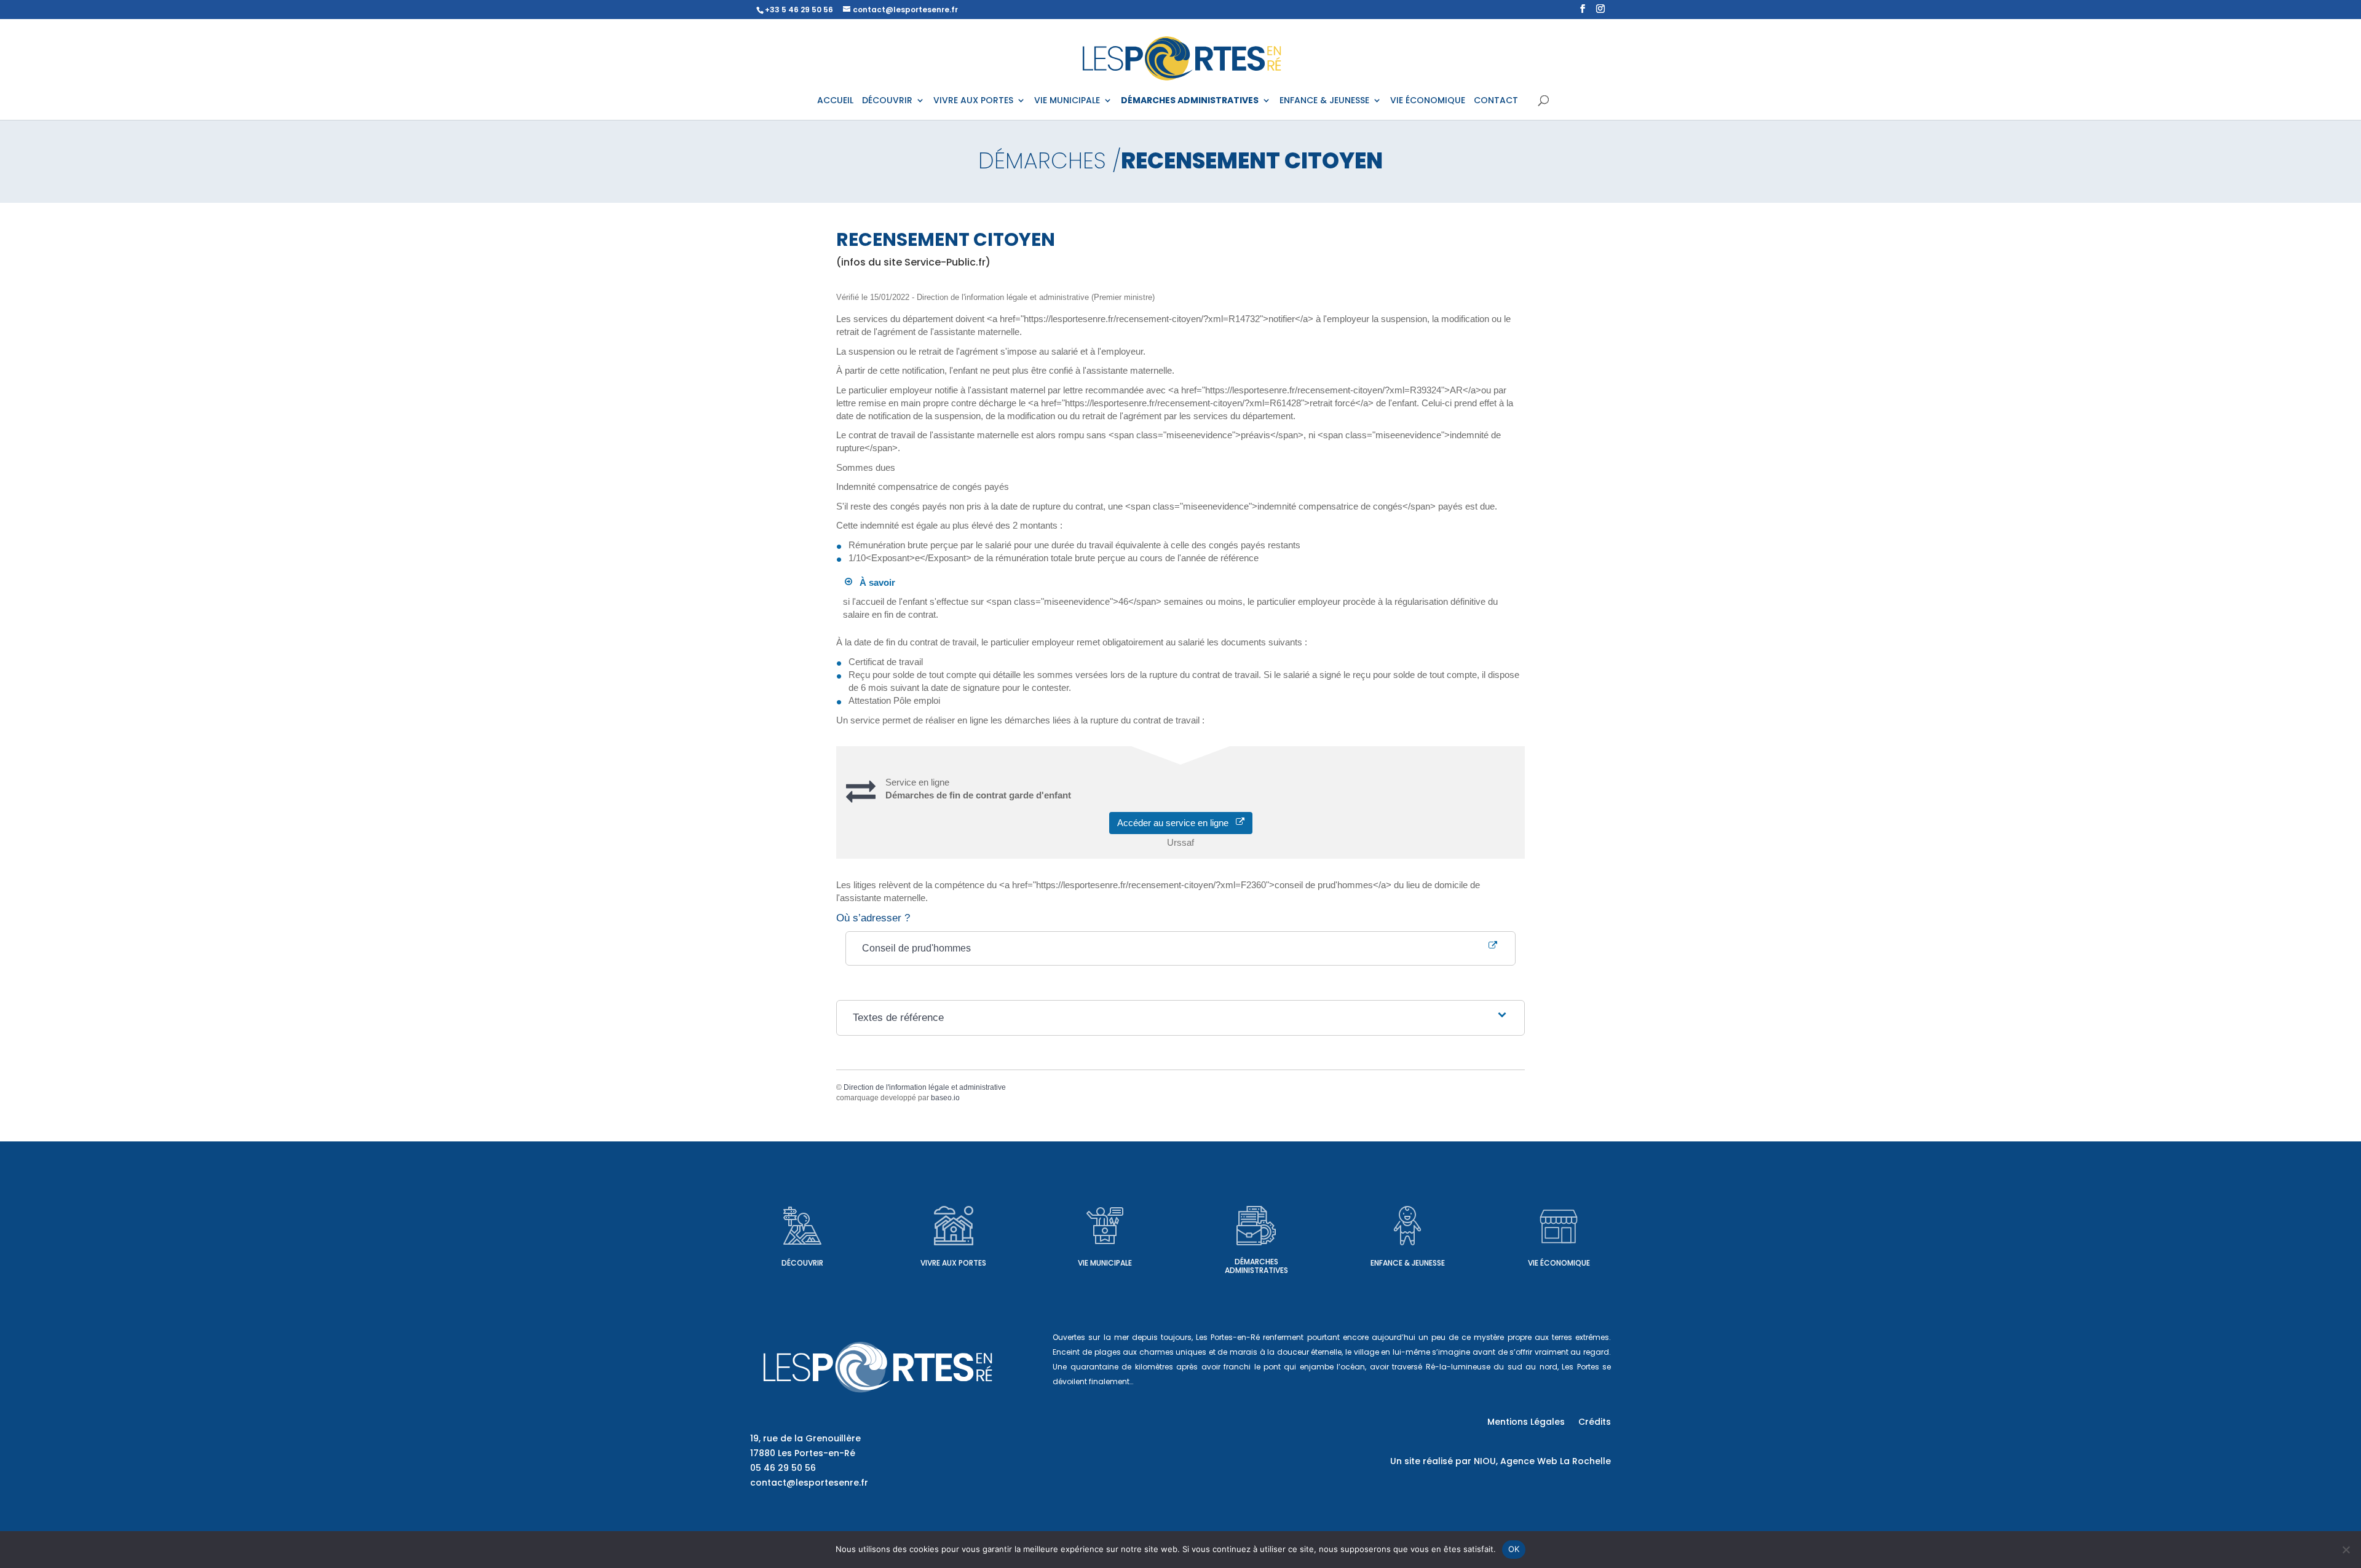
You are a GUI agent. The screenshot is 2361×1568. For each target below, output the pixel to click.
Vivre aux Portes (953, 1263)
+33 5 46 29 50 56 (799, 10)
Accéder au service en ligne (1177, 823)
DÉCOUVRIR (887, 101)
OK (1514, 1549)
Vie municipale (1105, 1263)
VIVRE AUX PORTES (973, 101)
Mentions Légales (1526, 1423)
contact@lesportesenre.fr (809, 1483)
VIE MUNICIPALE (1067, 101)
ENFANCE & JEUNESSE (1324, 101)
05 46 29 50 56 (783, 1468)
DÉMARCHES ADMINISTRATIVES (1190, 101)
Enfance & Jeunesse (1408, 1263)
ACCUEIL (835, 101)
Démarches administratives (1256, 1266)
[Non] (2346, 1550)
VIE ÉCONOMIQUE (1428, 101)
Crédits (1595, 1423)
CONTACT (1496, 101)
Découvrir (802, 1263)
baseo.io (945, 1098)
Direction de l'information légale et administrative (925, 1087)
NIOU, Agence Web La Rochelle (1542, 1461)
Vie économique (1559, 1263)
